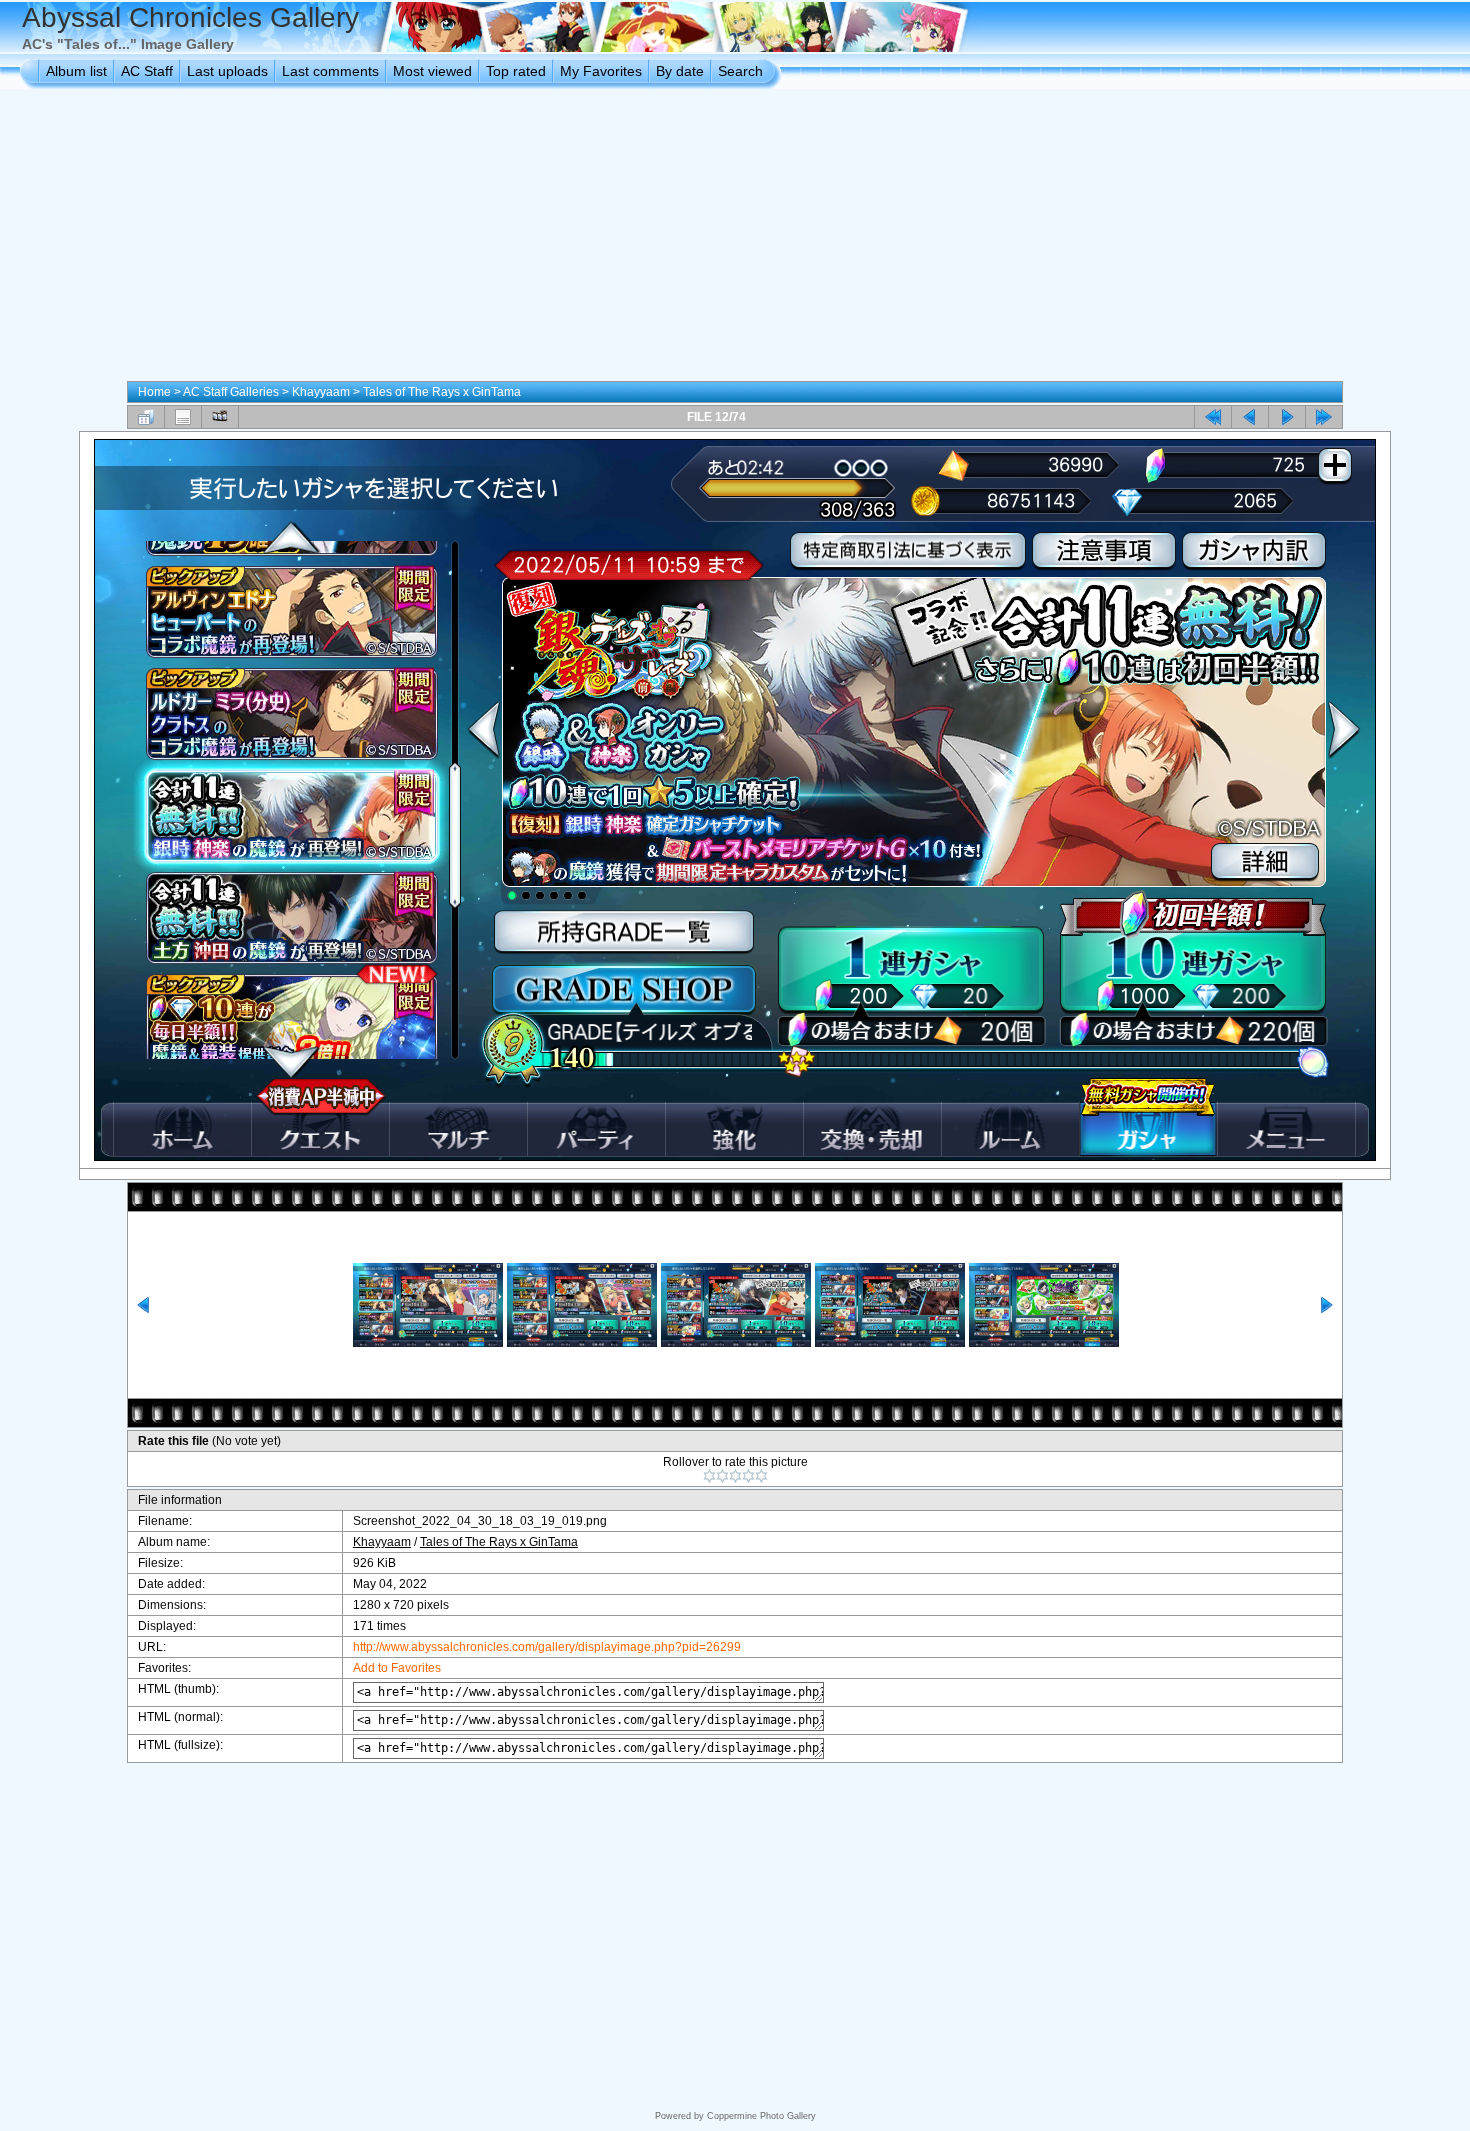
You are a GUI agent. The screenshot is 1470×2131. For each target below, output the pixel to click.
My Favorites (601, 71)
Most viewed (432, 71)
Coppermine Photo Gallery (761, 2116)
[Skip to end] (1324, 417)
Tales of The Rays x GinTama (442, 392)
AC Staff (147, 71)
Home (154, 392)
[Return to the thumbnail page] (146, 417)
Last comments (330, 71)
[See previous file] (1250, 417)
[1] (709, 1476)
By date (680, 71)
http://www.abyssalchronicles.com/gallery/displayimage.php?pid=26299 (547, 1647)
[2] (722, 1476)
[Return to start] (1213, 417)
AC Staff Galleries (231, 392)
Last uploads (227, 71)
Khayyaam (321, 392)
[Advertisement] (735, 239)
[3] (735, 1476)
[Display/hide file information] (183, 417)
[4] (748, 1476)
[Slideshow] (220, 417)
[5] (761, 1476)
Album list (76, 71)
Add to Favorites (397, 1668)
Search (740, 71)
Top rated (516, 71)
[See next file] (1287, 417)
